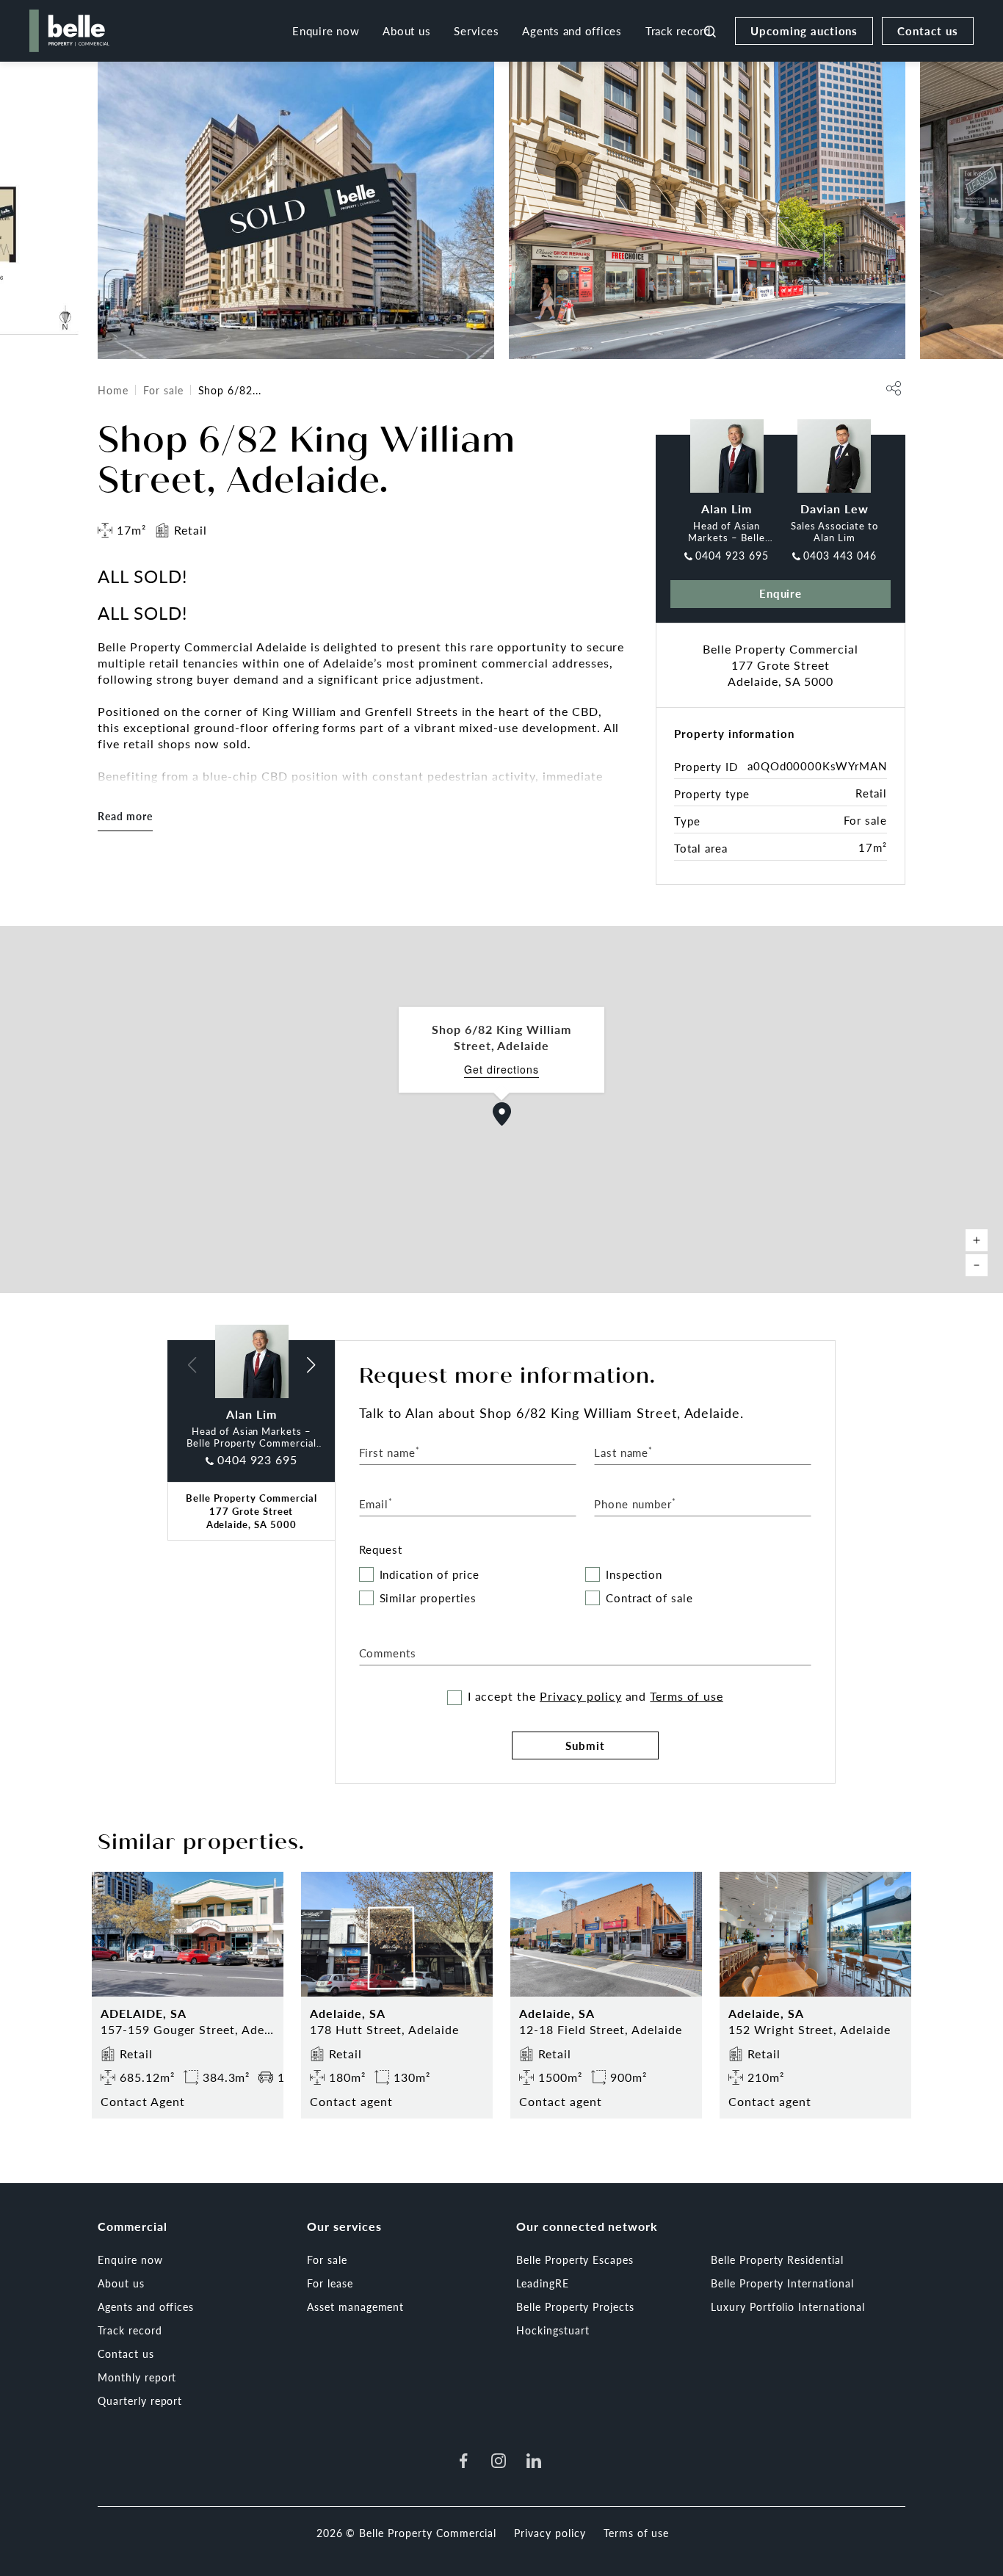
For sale (163, 390)
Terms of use (687, 1696)
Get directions (501, 1070)
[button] (502, 1114)
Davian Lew (834, 509)
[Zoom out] (977, 1265)
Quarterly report (140, 2400)
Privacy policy (580, 1696)
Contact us (928, 30)
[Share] (894, 388)
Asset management (355, 2307)
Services (476, 30)
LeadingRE (543, 2283)
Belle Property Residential (777, 2260)
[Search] (710, 31)
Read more (125, 816)
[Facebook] (463, 2461)
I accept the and (595, 1696)
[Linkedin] (534, 2461)
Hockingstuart (553, 2330)
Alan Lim (727, 509)
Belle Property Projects (575, 2307)
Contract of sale (649, 1598)
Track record (678, 30)
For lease (330, 2283)
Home (113, 390)
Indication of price (430, 1575)
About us (406, 30)
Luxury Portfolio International (788, 2307)
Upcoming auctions (804, 30)
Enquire (781, 593)
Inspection (634, 1575)
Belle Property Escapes (575, 2260)
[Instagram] (499, 2461)
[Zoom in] (977, 1240)
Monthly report (137, 2377)
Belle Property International (782, 2283)
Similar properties (428, 1598)
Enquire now (326, 30)
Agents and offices (572, 30)
